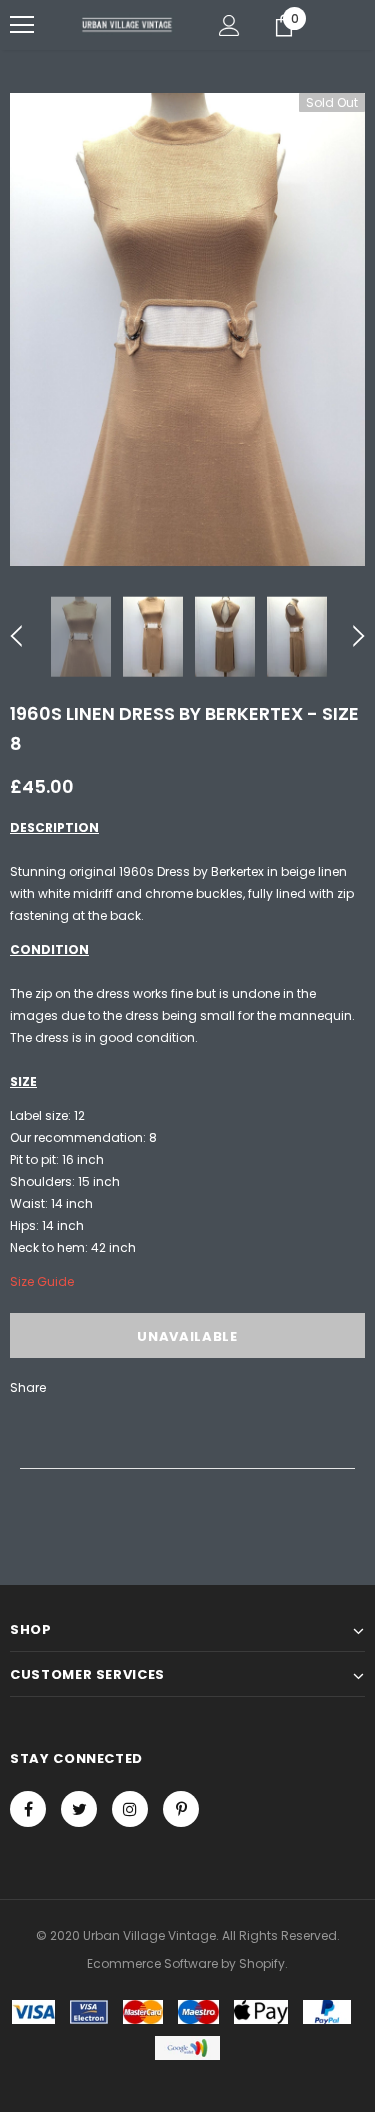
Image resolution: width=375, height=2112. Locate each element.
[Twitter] (79, 1809)
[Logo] (127, 24)
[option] (187, 329)
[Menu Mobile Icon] (22, 25)
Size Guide (42, 1281)
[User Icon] (229, 25)
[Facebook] (28, 1809)
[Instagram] (130, 1809)
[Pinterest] (181, 1809)
